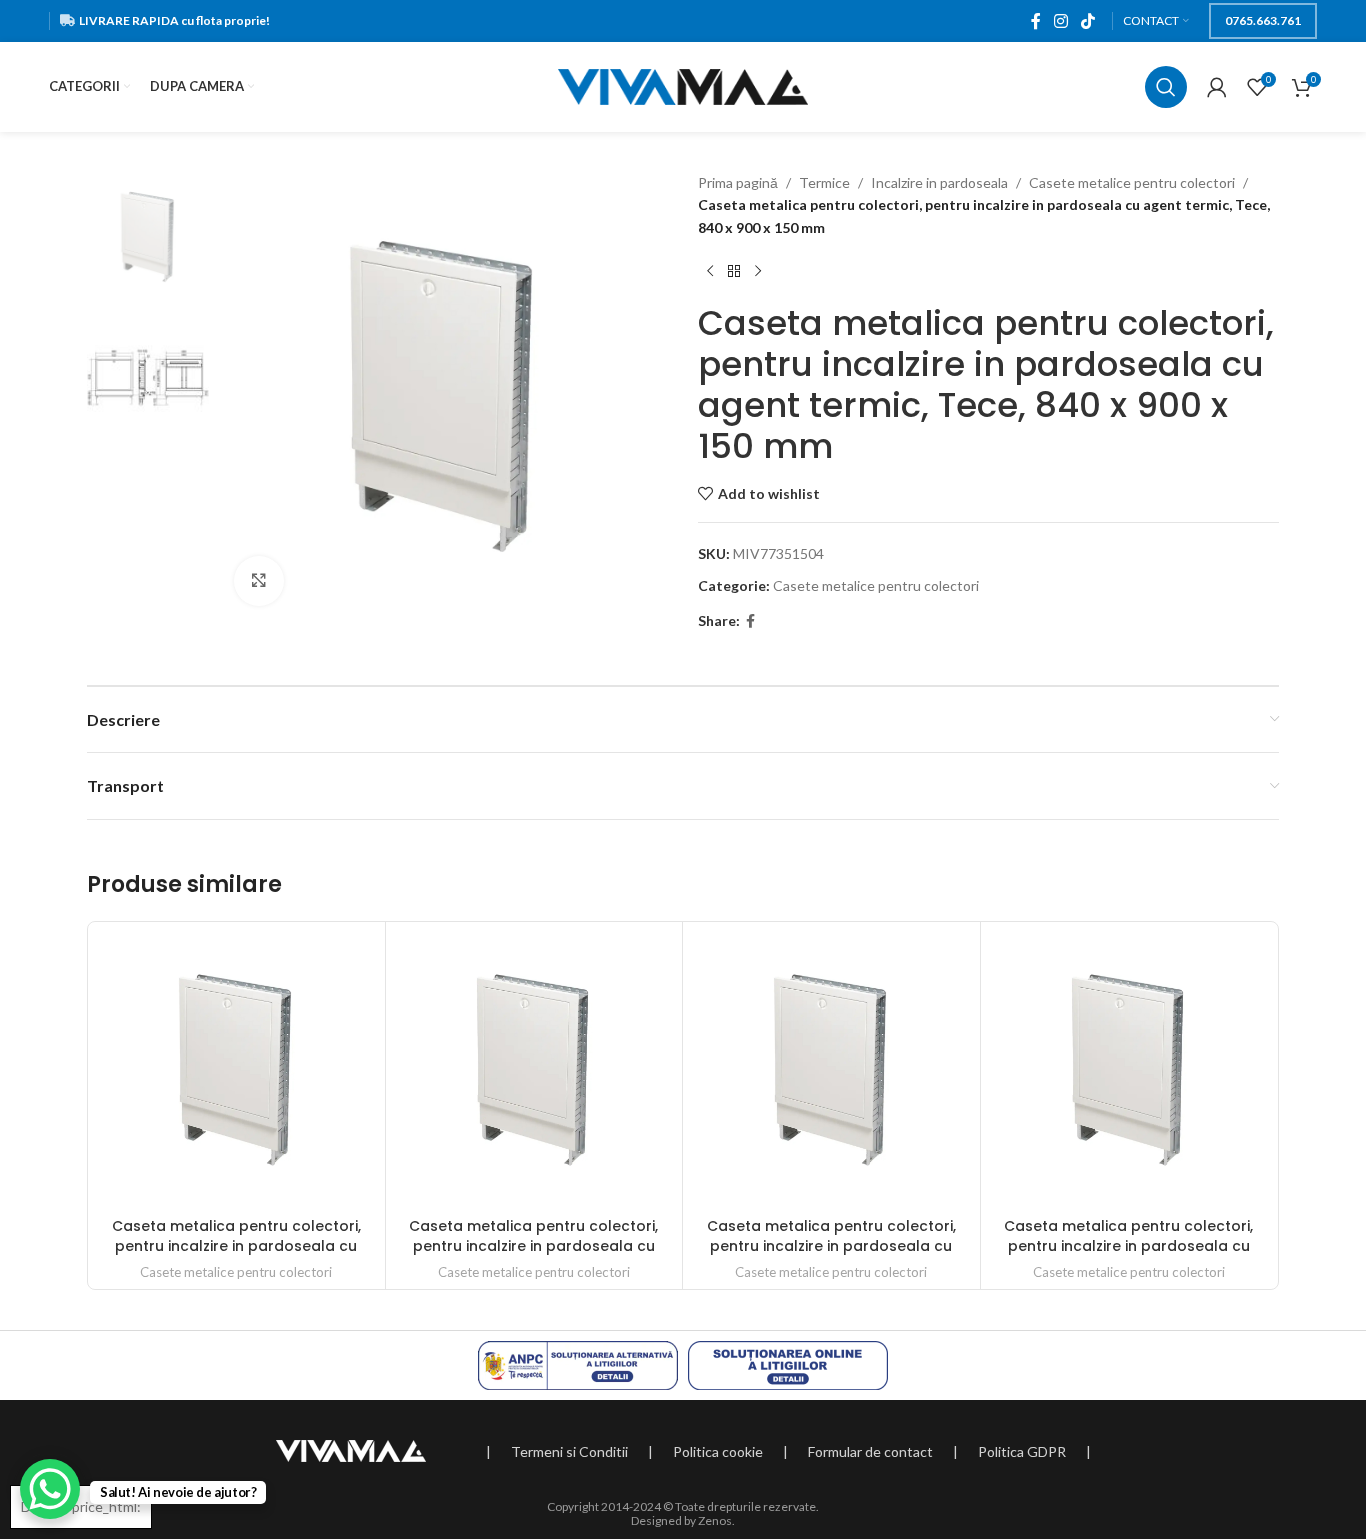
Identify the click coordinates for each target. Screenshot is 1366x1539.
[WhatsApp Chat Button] (50, 1489)
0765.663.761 (1263, 20)
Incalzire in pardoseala (939, 182)
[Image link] (351, 1448)
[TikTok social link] (1088, 21)
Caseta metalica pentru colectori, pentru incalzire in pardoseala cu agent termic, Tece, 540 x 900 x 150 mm (533, 1255)
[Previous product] (710, 271)
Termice (824, 182)
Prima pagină (738, 182)
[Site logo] (683, 85)
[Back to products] (734, 271)
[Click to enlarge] (259, 581)
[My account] (1217, 87)
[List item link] (569, 1452)
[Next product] (758, 271)
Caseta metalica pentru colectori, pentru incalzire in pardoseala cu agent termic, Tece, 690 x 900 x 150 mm (831, 1255)
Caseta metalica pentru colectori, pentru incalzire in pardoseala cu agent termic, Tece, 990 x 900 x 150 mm (1129, 1255)
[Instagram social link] (1060, 21)
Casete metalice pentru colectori (1132, 182)
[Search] (1166, 87)
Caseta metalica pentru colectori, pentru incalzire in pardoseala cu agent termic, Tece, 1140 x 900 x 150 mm (236, 1255)
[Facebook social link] (1035, 21)
